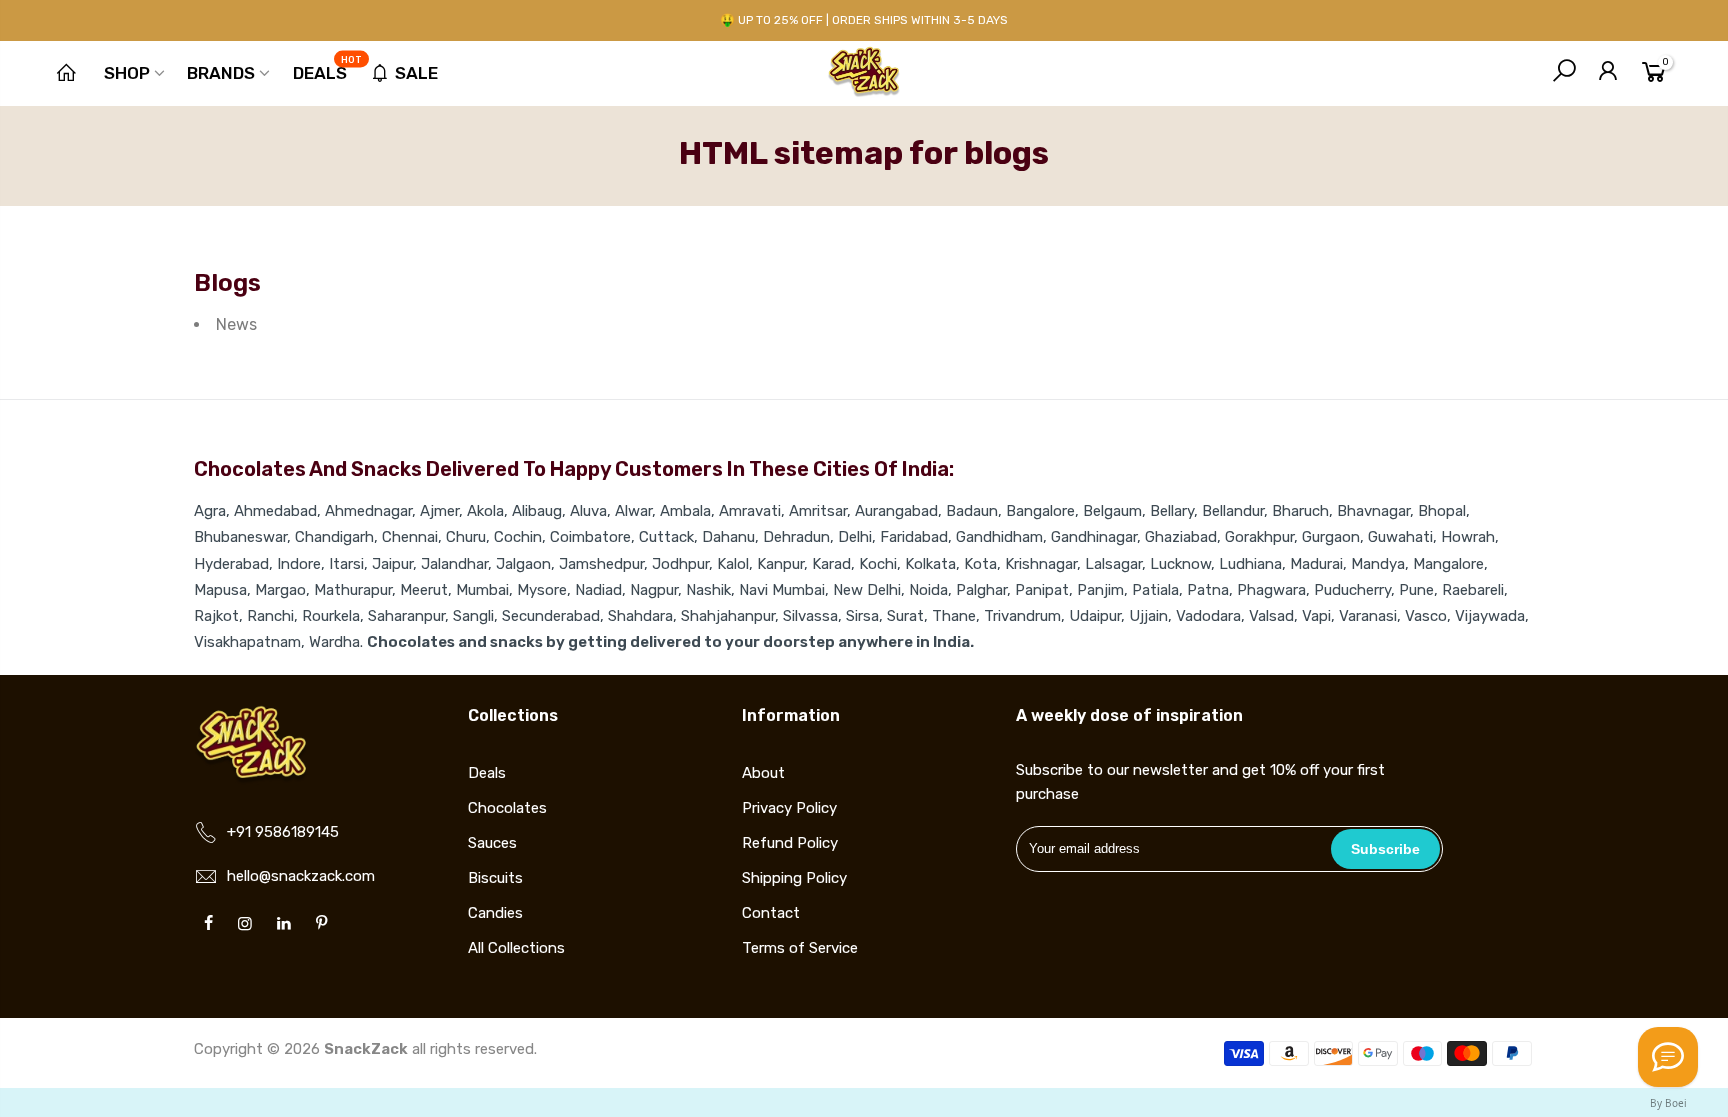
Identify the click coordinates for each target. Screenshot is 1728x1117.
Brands (221, 73)
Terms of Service (800, 948)
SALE (416, 73)
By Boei (1668, 1103)
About (763, 773)
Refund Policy (790, 843)
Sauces (492, 843)
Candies (495, 913)
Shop (127, 73)
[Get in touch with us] (1668, 1057)
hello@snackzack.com (301, 876)
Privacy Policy (789, 808)
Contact (771, 913)
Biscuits (495, 878)
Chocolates (507, 808)
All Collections (516, 948)
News (236, 324)
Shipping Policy (794, 878)
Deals (328, 69)
